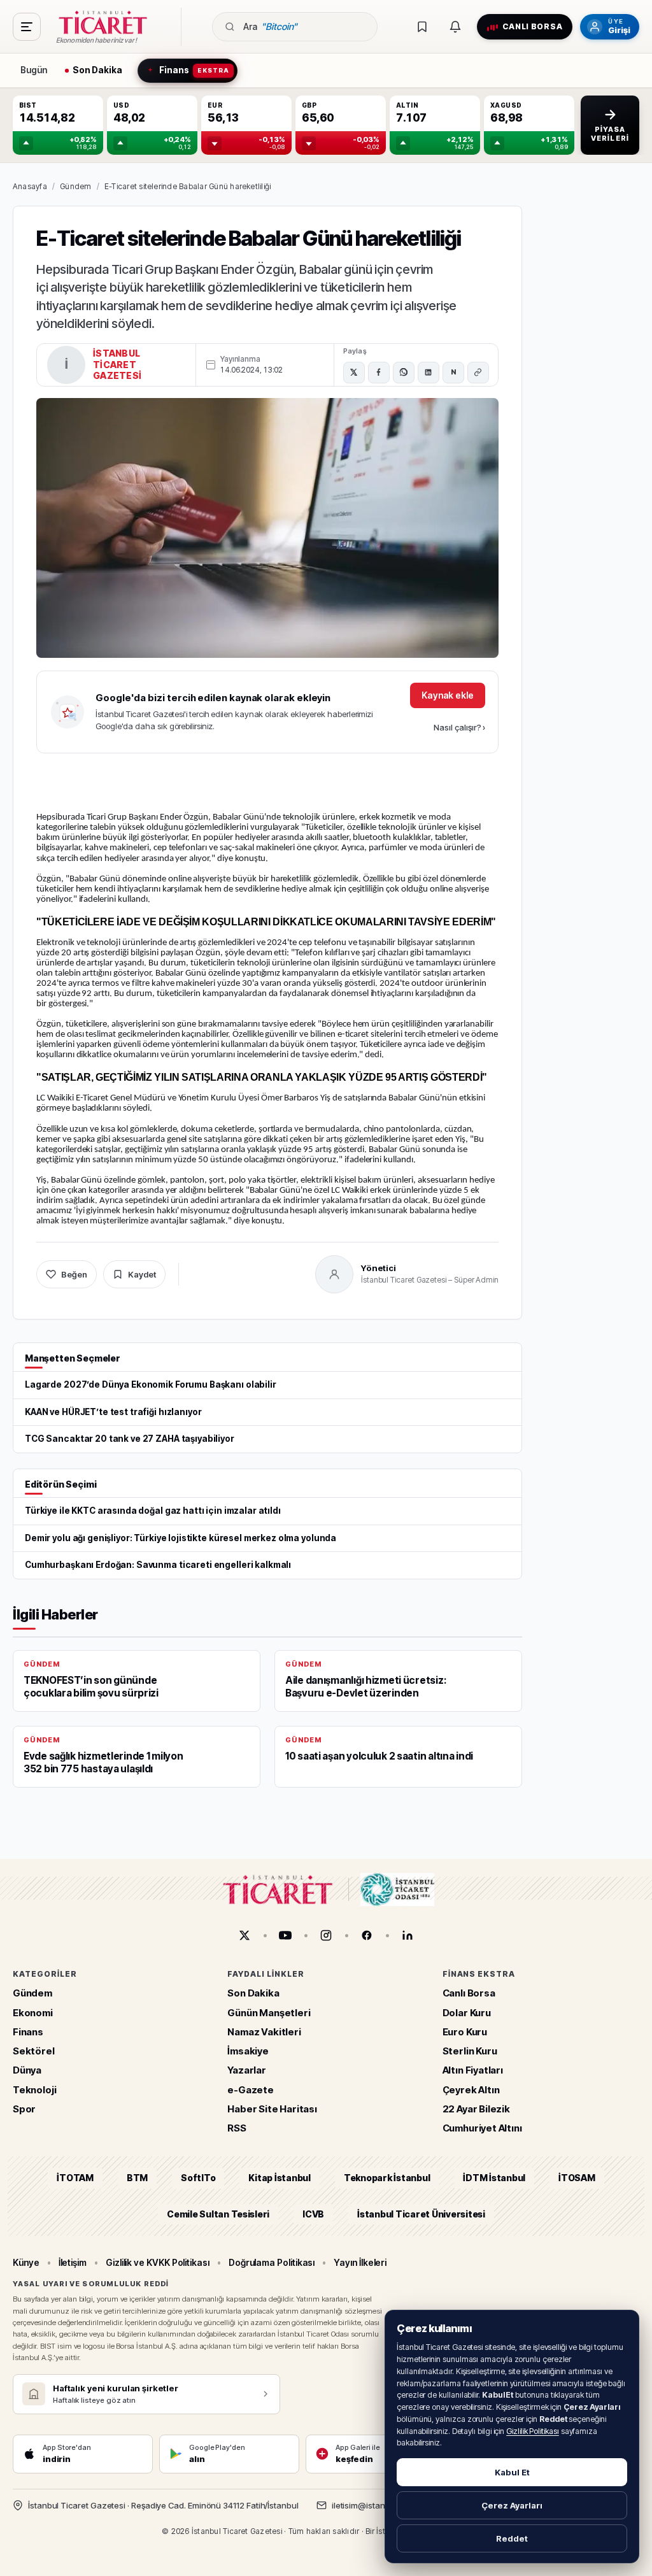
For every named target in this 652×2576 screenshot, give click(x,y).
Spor (24, 2108)
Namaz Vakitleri (264, 2031)
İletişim (73, 2262)
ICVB (313, 2213)
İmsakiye (248, 2051)
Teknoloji (34, 2089)
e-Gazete (251, 2089)
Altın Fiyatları (473, 2070)
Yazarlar (247, 2070)
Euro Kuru (465, 2031)
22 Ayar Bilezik (476, 2108)
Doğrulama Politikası (272, 2262)
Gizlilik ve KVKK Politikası (158, 2262)
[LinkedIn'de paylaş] (429, 373)
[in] (407, 1935)
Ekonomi (33, 2012)
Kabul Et (512, 2472)
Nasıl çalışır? (459, 727)
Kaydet (142, 1274)
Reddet (512, 2538)
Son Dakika (253, 1993)
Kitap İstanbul (279, 2178)
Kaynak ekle (448, 695)
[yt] (285, 1935)
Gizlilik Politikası (533, 2431)
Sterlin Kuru (470, 2051)
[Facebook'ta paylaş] (379, 373)
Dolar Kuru (467, 2012)
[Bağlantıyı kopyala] (478, 373)
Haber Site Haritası (272, 2108)
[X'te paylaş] (354, 373)
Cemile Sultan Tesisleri (218, 2213)
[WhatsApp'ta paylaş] (404, 373)
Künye (26, 2262)
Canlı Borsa (469, 1993)
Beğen (74, 1274)
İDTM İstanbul (494, 2178)
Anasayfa (30, 186)
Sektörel (34, 2051)
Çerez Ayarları (512, 2505)
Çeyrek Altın (471, 2089)
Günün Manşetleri (269, 2012)
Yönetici (379, 1268)
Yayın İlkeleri (360, 2262)
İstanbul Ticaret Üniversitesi (421, 2213)
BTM (137, 2178)
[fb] (367, 1935)
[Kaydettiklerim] (422, 27)
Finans (28, 2031)
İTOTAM (75, 2178)
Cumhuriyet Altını (482, 2128)
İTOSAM (577, 2178)
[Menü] (27, 27)
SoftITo (198, 2178)
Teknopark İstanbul (387, 2178)
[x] (244, 1935)
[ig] (326, 1935)
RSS (237, 2128)
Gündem (75, 186)
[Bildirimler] (455, 27)
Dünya (27, 2070)
